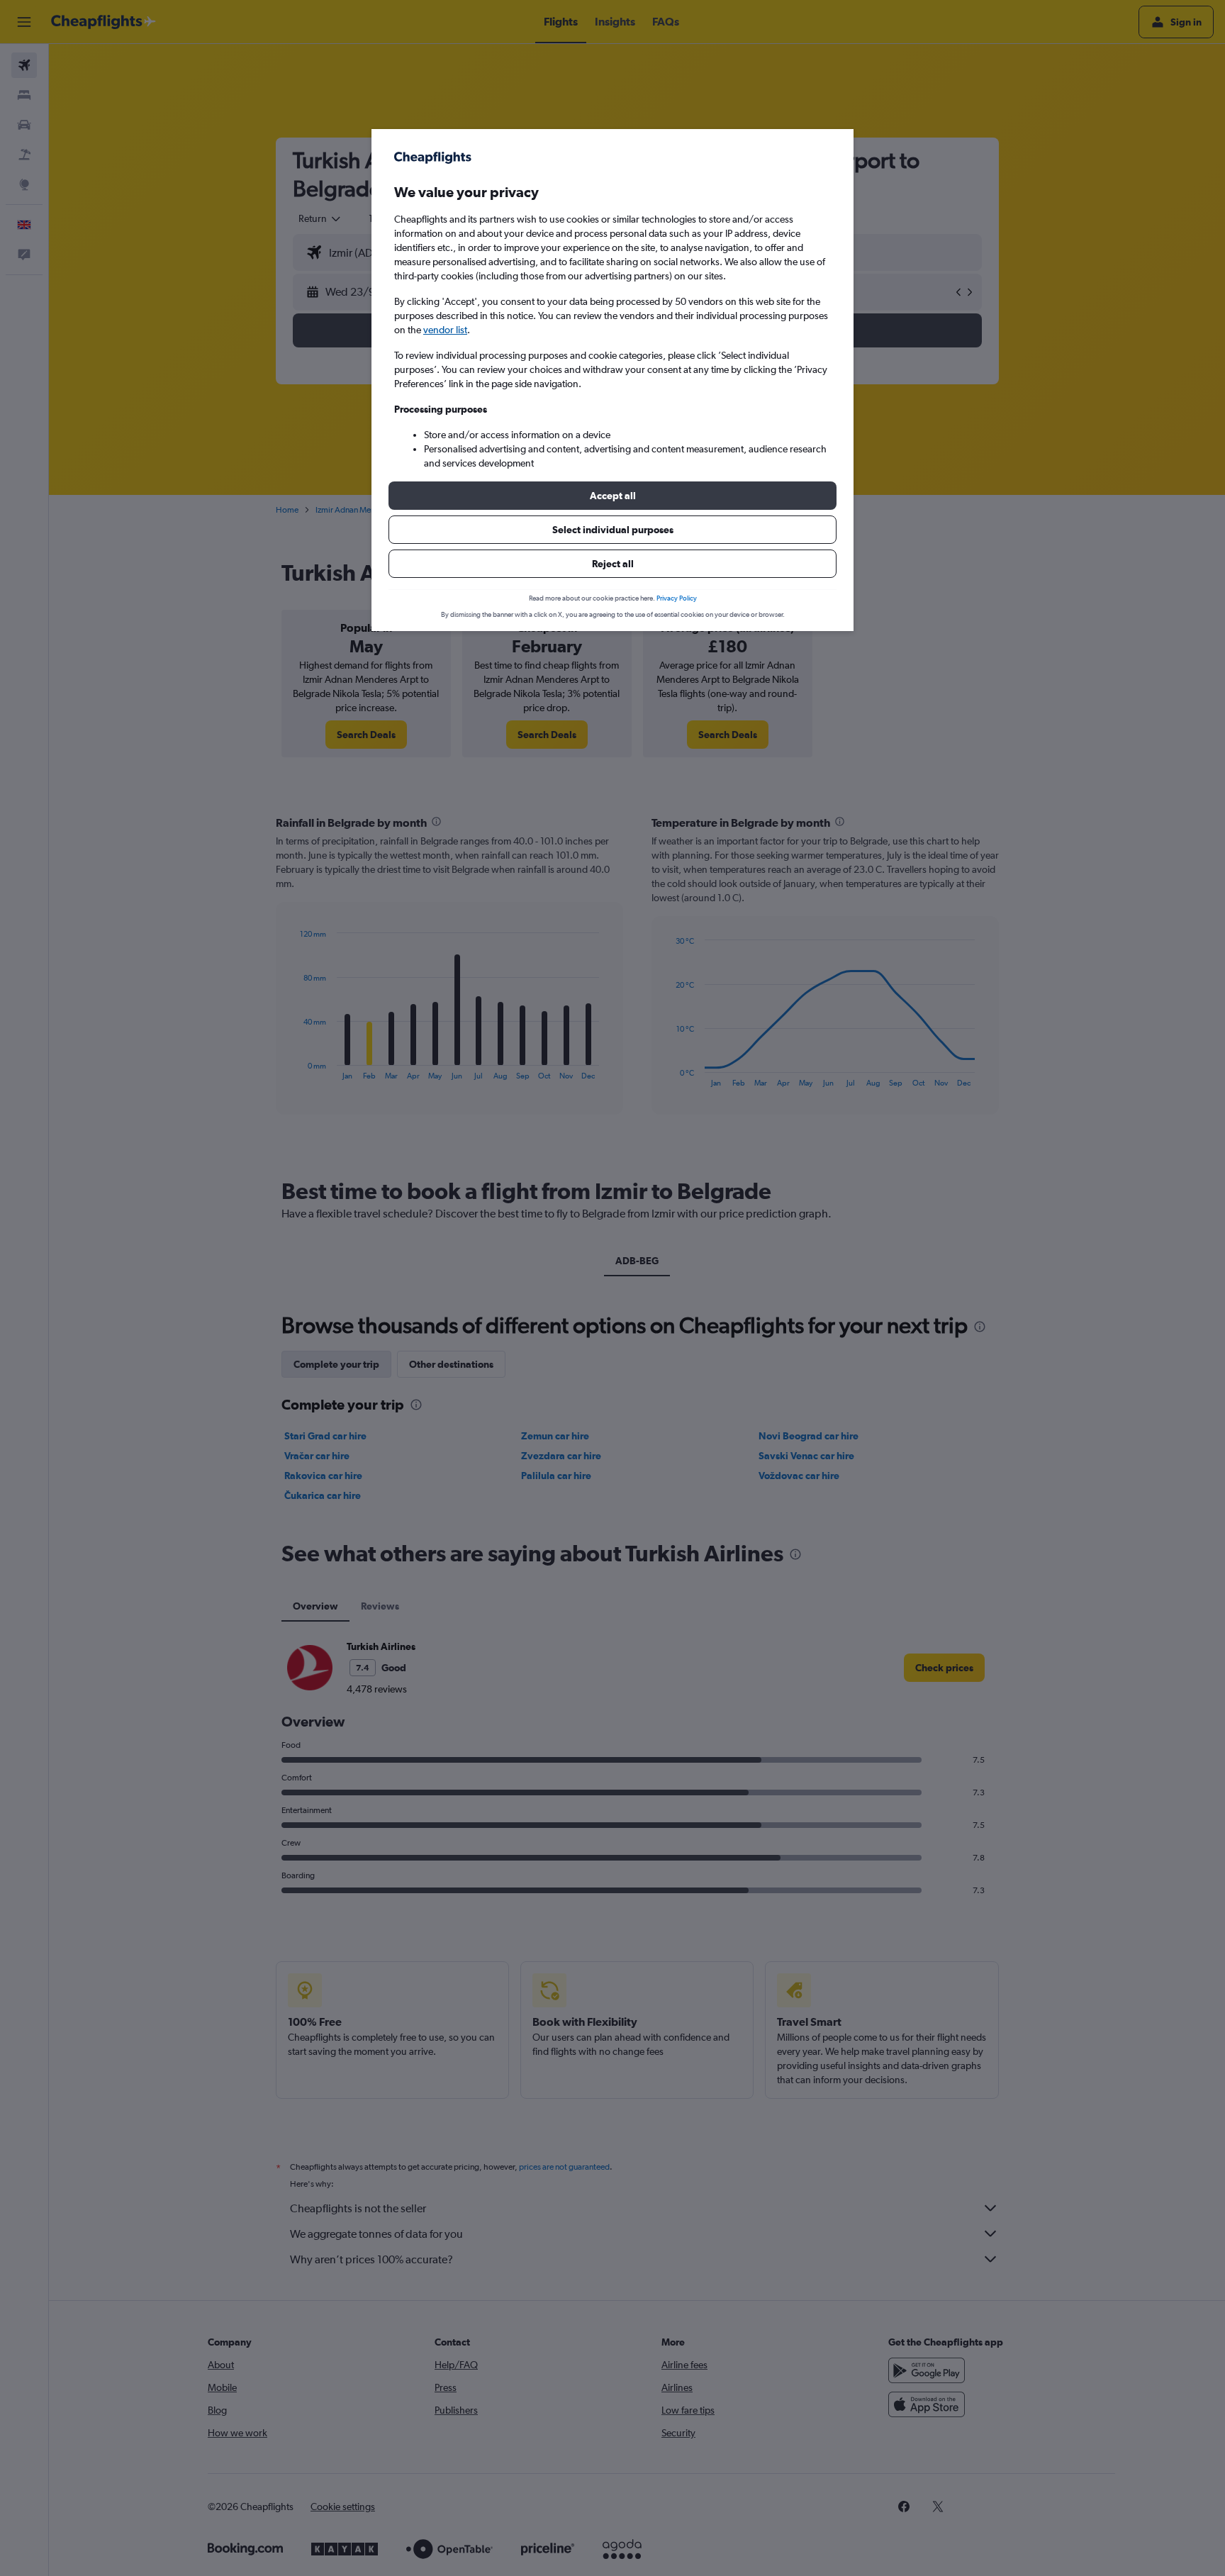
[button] (612, 496)
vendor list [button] (445, 330)
